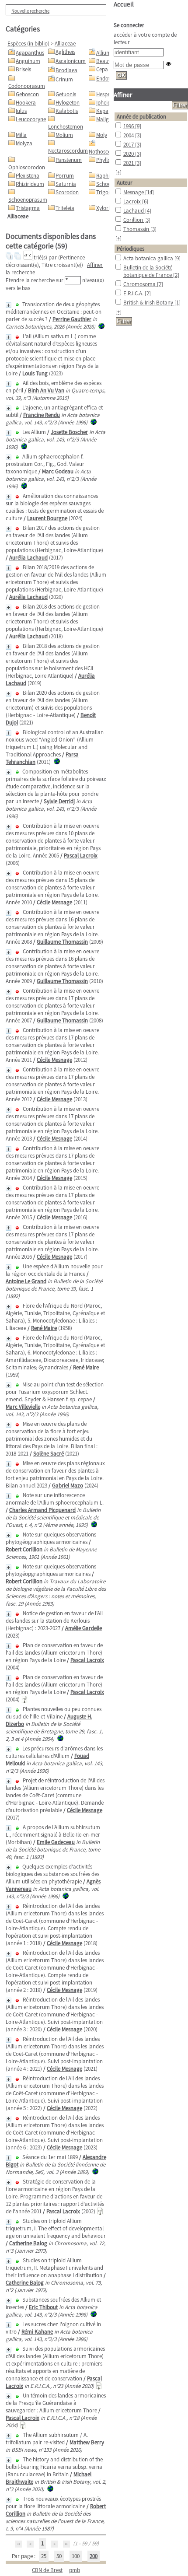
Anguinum (28, 61)
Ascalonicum (71, 61)
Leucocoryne (31, 119)
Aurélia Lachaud (28, 558)
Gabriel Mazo (68, 1486)
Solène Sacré (49, 1454)
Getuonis (66, 94)
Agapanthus (30, 53)
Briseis (23, 69)
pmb (75, 2570)
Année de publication (141, 117)
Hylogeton (68, 103)
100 (76, 2556)
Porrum (65, 176)
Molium (64, 135)
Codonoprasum (27, 86)
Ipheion (105, 103)
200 (94, 2556)
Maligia (105, 119)
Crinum (64, 79)
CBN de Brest (47, 2570)
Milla (21, 135)
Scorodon (67, 192)
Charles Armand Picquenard (42, 1510)
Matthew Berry (87, 2442)
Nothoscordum (106, 152)
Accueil (124, 4)
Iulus (21, 111)
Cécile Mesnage (54, 902)
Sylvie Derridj (59, 801)
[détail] (9, 305)
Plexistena (28, 176)
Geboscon (27, 94)
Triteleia (65, 208)
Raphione (107, 176)
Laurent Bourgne (47, 518)
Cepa (102, 69)
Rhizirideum (30, 184)
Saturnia (66, 184)
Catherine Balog (28, 2243)
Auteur (125, 183)
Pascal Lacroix (81, 856)
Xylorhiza (107, 208)
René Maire (44, 1328)
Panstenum (69, 160)
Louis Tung (35, 373)
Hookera (26, 103)
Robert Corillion (24, 1549)
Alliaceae (65, 44)
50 (59, 2556)
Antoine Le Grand (26, 1281)
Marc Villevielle (23, 1407)
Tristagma (28, 208)
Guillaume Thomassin (62, 942)
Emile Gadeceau (56, 1842)
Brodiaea (66, 70)
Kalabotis (67, 111)
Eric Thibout (43, 2307)
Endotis (105, 79)
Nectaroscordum (68, 151)
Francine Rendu (42, 415)
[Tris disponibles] (29, 257)
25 (44, 2556)
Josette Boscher (69, 432)
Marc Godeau (58, 471)
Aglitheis (65, 52)
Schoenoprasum (28, 200)
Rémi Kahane (37, 2332)
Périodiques (131, 249)
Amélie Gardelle (84, 1628)
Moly (102, 135)
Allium (104, 53)
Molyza (24, 143)
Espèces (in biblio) (28, 44)
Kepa (102, 111)
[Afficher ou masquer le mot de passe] (169, 64)
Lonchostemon (66, 127)
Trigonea (107, 192)
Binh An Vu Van (46, 390)
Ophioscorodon (27, 167)
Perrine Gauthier (72, 319)
